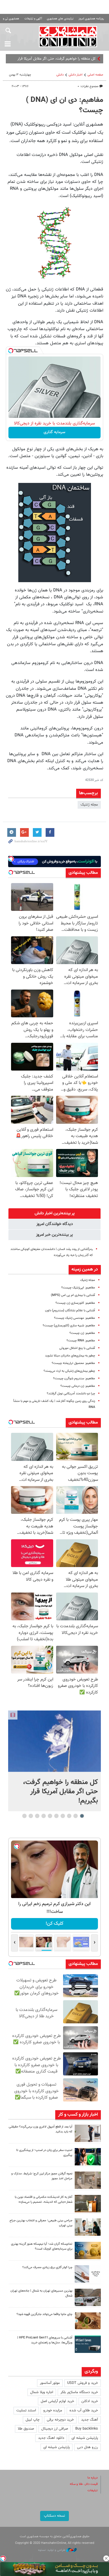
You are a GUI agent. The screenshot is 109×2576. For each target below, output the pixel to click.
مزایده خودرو (53, 2410)
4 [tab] (63, 1816)
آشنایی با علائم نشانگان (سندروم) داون (70, 1311)
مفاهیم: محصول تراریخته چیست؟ (73, 1363)
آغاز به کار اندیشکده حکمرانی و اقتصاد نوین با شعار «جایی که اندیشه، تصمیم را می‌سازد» (44, 2200)
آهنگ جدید (90, 2420)
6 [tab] (50, 1816)
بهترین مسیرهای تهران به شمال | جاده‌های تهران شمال (41, 2293)
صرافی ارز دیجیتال (55, 2429)
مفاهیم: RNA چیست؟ (81, 1341)
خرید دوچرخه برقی (60, 2420)
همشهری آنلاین (68, 36)
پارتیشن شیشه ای (85, 2438)
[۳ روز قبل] (88, 2227)
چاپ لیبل (33, 2420)
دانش (60, 75)
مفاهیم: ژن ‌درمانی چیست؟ (78, 1386)
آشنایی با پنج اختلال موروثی (77, 1348)
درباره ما (93, 2478)
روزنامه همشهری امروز (91, 19)
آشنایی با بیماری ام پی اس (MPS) (73, 1295)
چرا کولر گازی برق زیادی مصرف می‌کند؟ (47, 2267)
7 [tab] (43, 1816)
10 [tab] (24, 1816)
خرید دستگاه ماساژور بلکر (79, 2392)
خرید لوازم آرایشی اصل (57, 2401)
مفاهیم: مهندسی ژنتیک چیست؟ (75, 1318)
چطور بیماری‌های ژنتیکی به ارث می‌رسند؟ (69, 1371)
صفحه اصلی (95, 75)
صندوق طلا (26, 2429)
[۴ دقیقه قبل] (54, 1741)
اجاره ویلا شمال (42, 2392)
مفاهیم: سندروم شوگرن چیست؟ (74, 1379)
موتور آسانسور (50, 2383)
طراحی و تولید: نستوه (52, 2550)
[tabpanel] (54, 1761)
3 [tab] (69, 1816)
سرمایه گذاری (54, 432)
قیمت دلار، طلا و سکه (84, 2484)
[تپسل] (11, 351)
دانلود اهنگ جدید (51, 2438)
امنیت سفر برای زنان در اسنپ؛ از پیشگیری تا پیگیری (44, 2153)
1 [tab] (82, 1816)
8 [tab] (37, 1816)
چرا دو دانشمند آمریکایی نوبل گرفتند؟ (71, 1394)
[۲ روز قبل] (88, 2133)
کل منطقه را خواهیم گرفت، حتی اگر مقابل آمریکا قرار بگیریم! (60, 1792)
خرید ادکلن (90, 2401)
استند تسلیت (26, 2410)
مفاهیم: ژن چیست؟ (82, 1333)
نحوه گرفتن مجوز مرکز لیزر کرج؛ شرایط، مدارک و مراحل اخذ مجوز (42, 2176)
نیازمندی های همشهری (60, 19)
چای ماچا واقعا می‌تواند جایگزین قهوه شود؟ (44, 2314)
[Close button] (106, 2558)
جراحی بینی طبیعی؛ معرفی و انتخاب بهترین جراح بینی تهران (41, 2223)
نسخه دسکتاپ (54, 2516)
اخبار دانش (76, 75)
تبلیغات (93, 2490)
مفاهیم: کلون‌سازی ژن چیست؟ (75, 1303)
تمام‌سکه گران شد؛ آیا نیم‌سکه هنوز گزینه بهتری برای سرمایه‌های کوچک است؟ (42, 2246)
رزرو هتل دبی (87, 2447)
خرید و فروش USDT (83, 2383)
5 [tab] (56, 1816)
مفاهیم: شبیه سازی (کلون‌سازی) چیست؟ (69, 1326)
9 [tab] (31, 1816)
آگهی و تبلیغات (33, 19)
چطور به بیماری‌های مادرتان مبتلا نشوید (70, 1356)
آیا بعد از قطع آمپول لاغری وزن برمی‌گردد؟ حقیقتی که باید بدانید (41, 2129)
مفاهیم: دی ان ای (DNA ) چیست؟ (65, 105)
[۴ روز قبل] (88, 2344)
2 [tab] (75, 1816)
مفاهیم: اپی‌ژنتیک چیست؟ (78, 1288)
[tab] (54, 1213)
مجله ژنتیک (89, 805)
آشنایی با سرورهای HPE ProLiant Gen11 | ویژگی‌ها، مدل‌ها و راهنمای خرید (45, 2340)
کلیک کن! (54, 1924)
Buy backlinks (87, 2429)
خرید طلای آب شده (84, 2410)
